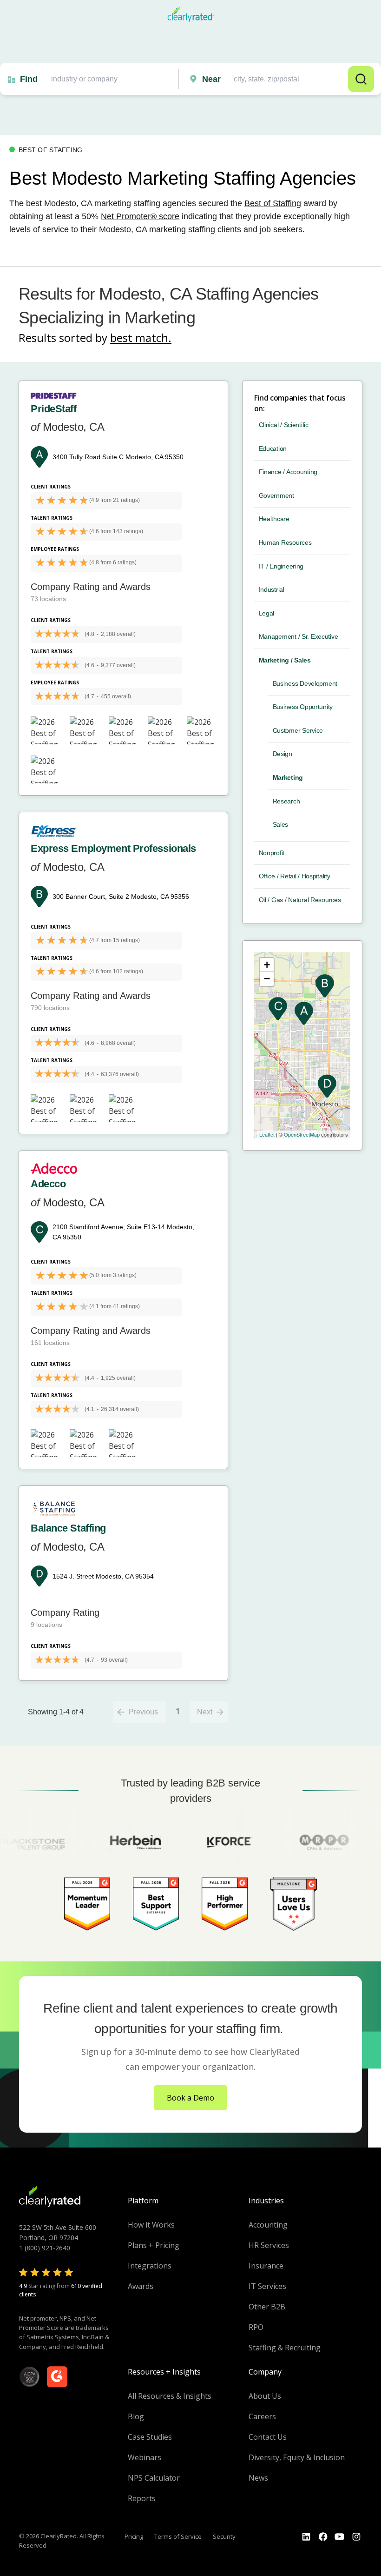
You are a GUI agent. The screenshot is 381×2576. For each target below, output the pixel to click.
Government (276, 495)
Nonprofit (272, 853)
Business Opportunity (303, 707)
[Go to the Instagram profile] (356, 2537)
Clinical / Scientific (284, 425)
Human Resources (285, 542)
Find (29, 79)
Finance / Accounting (288, 472)
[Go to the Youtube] (323, 2537)
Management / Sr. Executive (299, 636)
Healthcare (274, 519)
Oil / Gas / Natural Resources (300, 900)
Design (282, 754)
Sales (281, 824)
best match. (141, 338)
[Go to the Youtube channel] (340, 2537)
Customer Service (298, 730)
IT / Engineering (281, 566)
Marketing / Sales (285, 660)
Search (361, 79)
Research (286, 801)
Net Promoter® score (140, 216)
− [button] (267, 979)
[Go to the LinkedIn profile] (306, 2537)
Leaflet (267, 1134)
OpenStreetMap (302, 1134)
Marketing (288, 777)
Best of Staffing (273, 203)
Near (211, 79)
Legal (267, 613)
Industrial (272, 589)
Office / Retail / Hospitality (295, 876)
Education (273, 448)
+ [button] (267, 965)
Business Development (305, 683)
